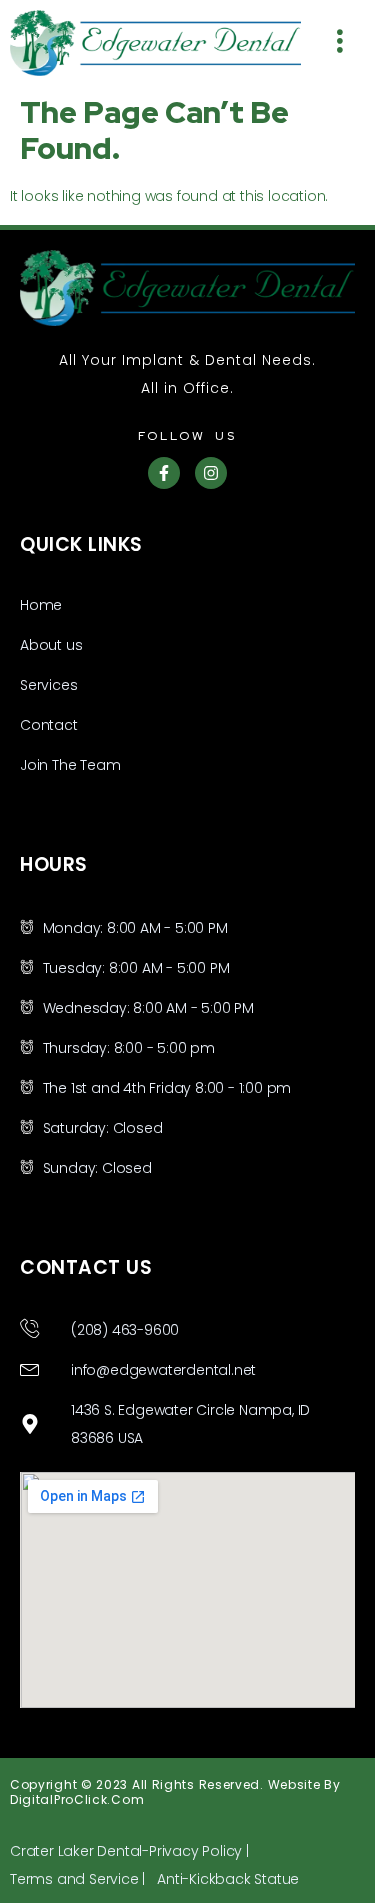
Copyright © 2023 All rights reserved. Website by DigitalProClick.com (175, 1791)
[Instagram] (211, 473)
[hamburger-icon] (341, 43)
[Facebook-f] (164, 473)
